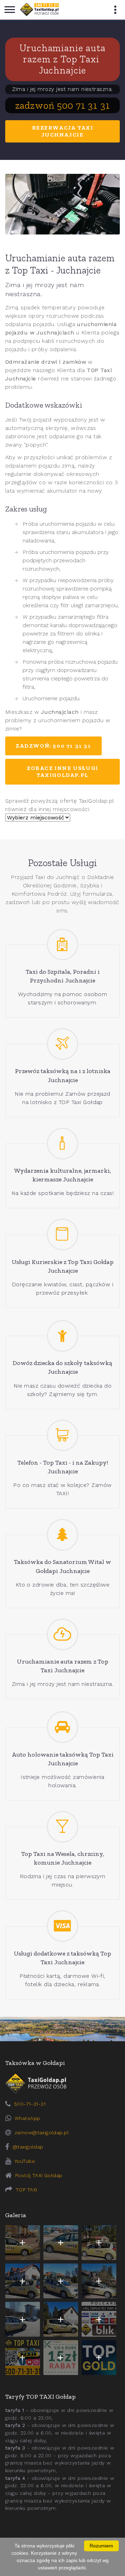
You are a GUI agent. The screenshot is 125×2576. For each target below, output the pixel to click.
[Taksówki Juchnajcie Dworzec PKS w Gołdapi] (61, 2243)
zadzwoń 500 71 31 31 (63, 105)
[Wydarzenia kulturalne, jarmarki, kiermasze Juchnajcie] (63, 1144)
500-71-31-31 (30, 2104)
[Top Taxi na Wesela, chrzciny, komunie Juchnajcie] (63, 1827)
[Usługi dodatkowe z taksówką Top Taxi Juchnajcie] (63, 1926)
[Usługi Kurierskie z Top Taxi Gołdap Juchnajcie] (63, 1235)
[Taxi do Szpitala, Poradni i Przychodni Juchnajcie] (63, 945)
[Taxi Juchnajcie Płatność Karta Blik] (99, 2319)
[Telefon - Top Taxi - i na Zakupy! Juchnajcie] (63, 1436)
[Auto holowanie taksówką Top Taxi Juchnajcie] (63, 1727)
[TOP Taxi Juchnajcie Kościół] (99, 2243)
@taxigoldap (28, 2147)
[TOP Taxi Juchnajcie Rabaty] (61, 2358)
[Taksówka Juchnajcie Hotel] (23, 2281)
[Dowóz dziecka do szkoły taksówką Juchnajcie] (63, 1336)
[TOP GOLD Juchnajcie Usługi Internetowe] (99, 2358)
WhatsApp (27, 2118)
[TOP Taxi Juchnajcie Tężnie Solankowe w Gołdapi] (23, 2319)
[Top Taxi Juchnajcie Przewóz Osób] (23, 2358)
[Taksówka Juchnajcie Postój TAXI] (23, 2243)
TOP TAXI (26, 2190)
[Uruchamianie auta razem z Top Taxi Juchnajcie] (63, 1634)
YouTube (25, 2161)
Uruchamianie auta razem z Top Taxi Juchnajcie (62, 59)
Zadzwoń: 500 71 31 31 (53, 746)
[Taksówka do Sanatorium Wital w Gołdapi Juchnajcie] (63, 1535)
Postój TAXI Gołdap (39, 2175)
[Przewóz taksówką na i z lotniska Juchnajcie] (63, 1044)
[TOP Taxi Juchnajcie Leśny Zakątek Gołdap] (99, 2281)
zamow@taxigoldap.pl (42, 2132)
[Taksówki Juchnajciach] (39, 10)
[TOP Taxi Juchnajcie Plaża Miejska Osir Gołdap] (61, 2319)
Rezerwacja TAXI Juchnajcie (63, 131)
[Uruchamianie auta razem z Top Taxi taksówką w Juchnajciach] (62, 204)
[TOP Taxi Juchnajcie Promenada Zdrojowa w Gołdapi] (61, 2281)
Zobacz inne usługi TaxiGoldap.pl (62, 772)
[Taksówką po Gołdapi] (62, 2029)
